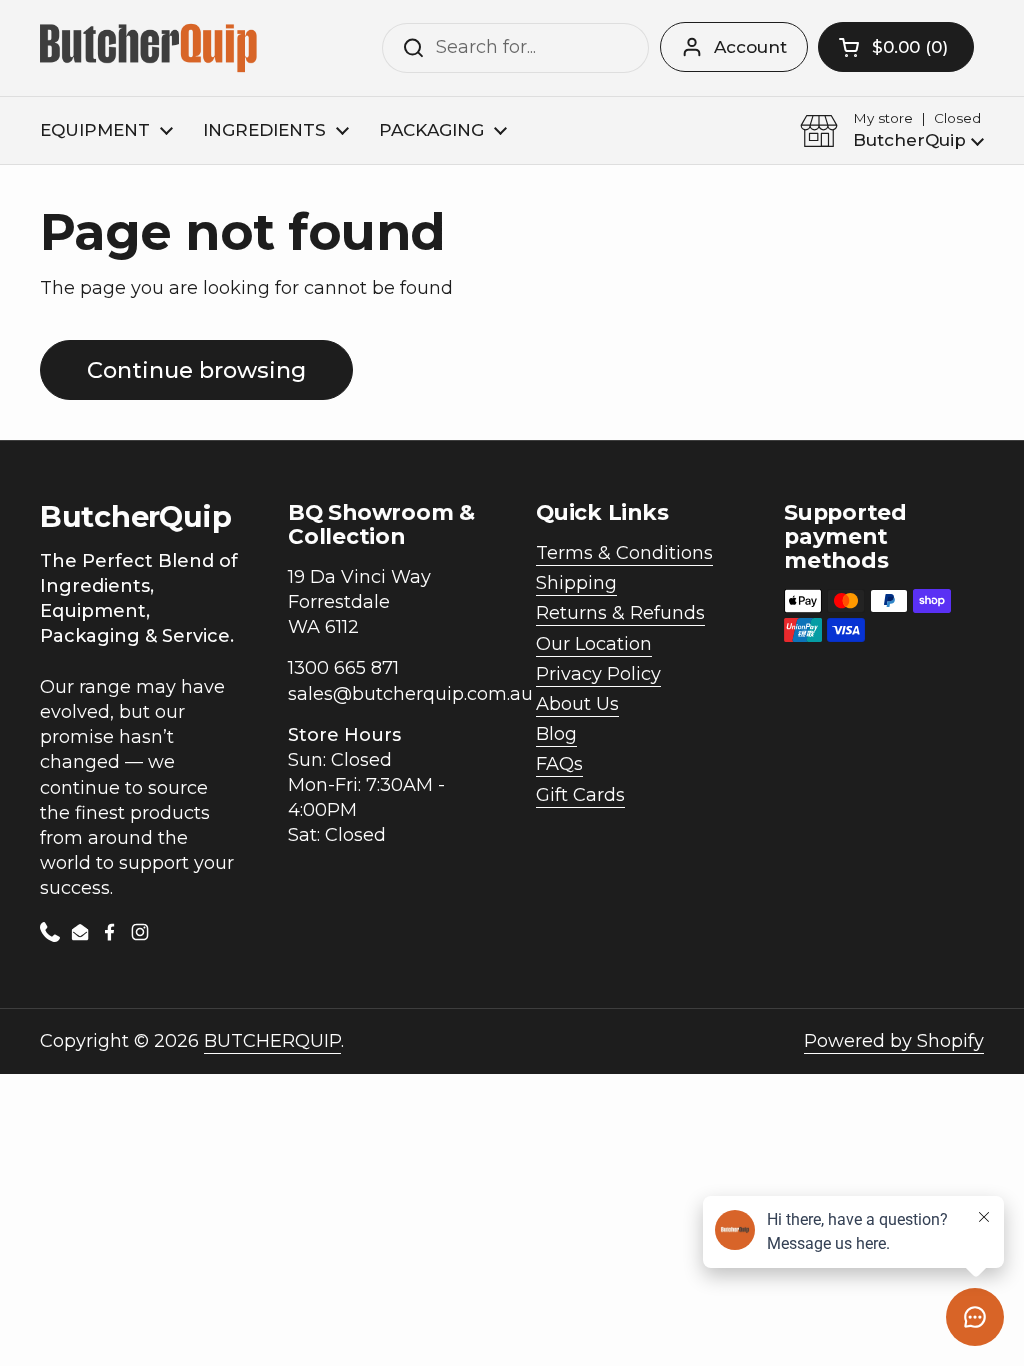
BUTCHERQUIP (272, 1041)
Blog (556, 734)
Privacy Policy (598, 674)
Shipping (576, 583)
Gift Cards (580, 795)
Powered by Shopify (894, 1041)
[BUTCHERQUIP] (150, 48)
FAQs (559, 764)
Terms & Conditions (624, 553)
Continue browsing (196, 370)
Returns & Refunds (620, 613)
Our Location (594, 644)
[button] (896, 47)
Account (750, 47)
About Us (577, 704)
